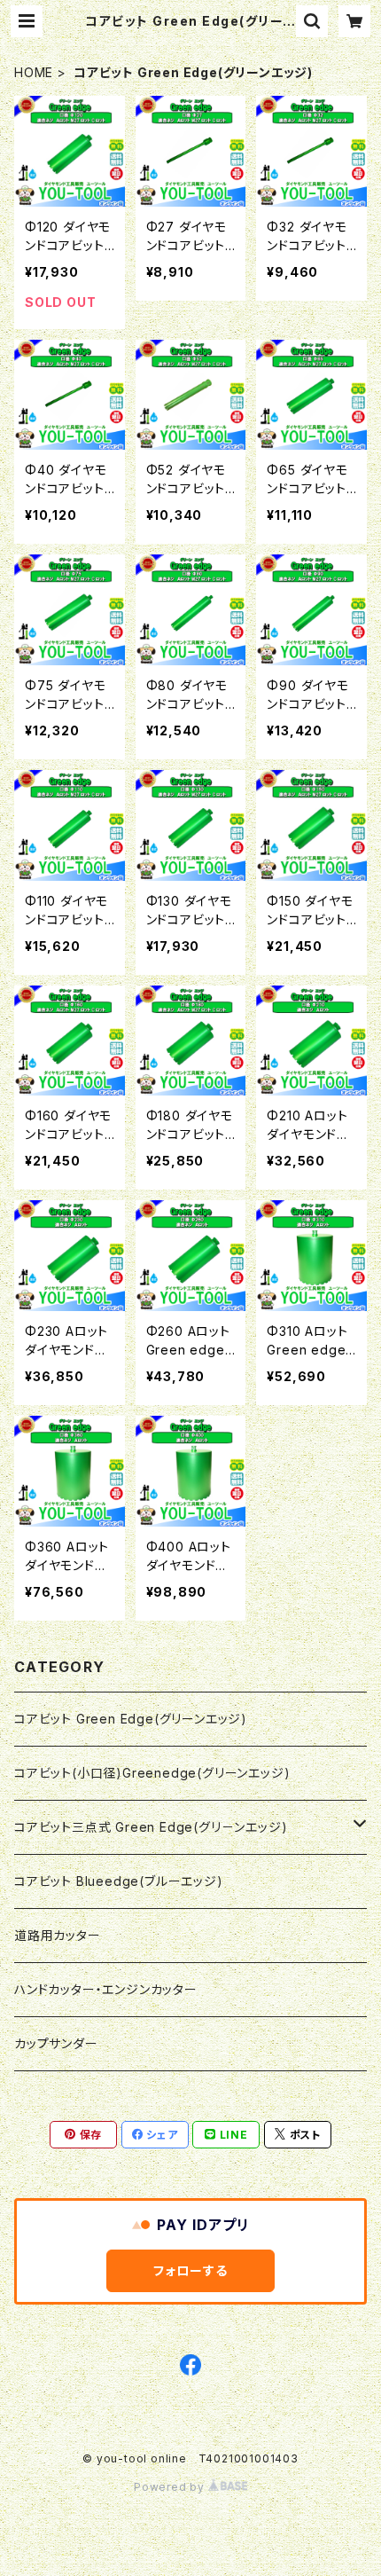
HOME (34, 72)
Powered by (171, 2487)
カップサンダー (56, 2043)
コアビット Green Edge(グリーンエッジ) (131, 1719)
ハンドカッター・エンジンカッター (106, 1989)
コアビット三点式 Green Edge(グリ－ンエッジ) (151, 1827)
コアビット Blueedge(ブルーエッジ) (119, 1881)
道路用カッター (58, 1935)
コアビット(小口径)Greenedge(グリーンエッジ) (152, 1773)
